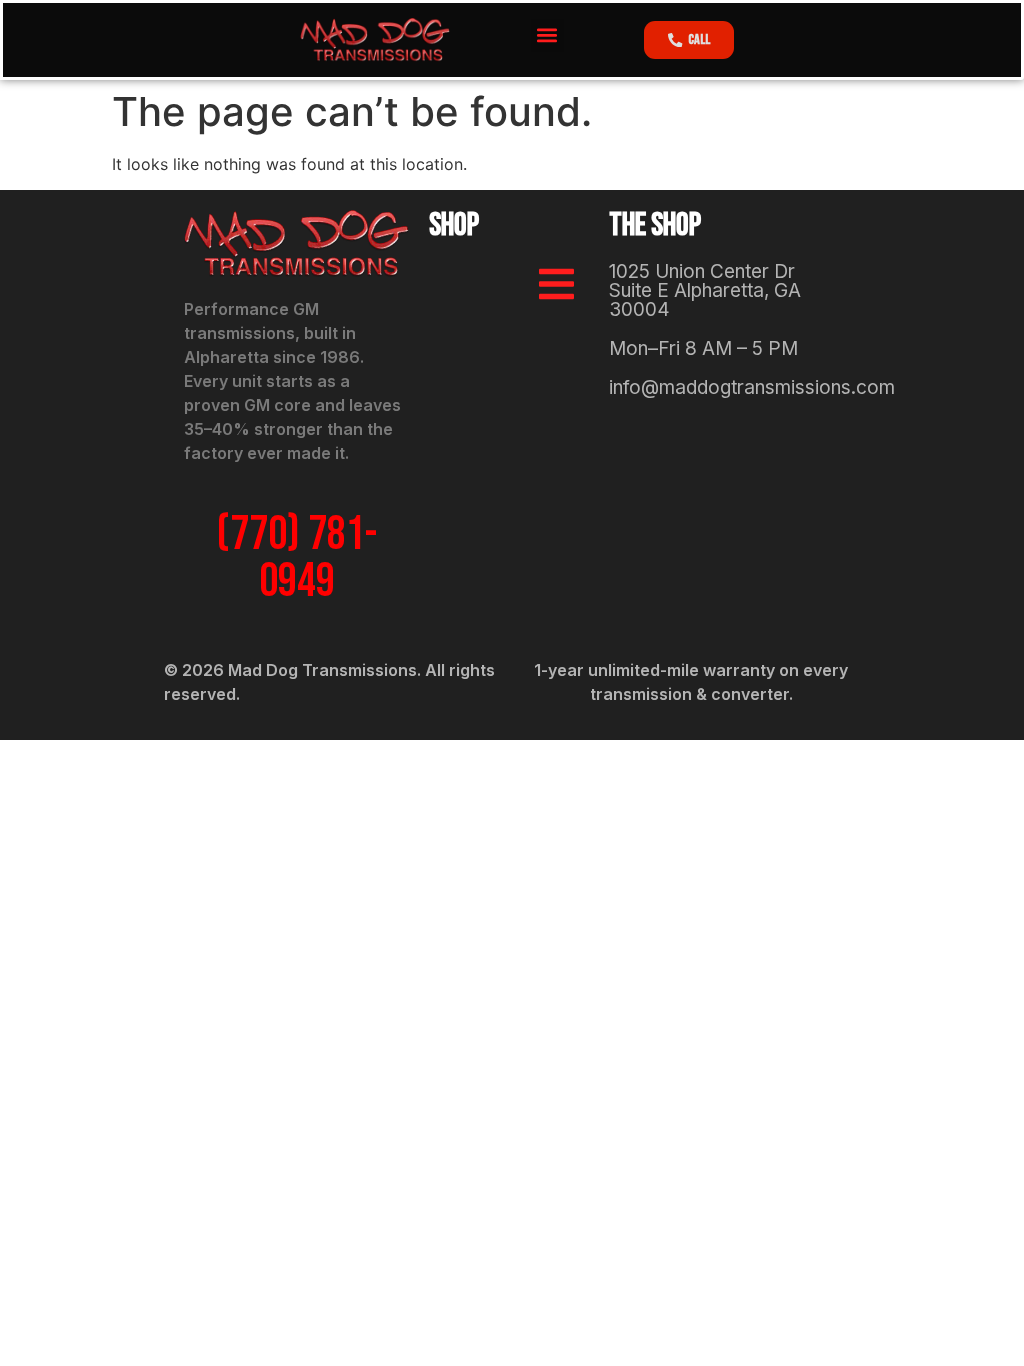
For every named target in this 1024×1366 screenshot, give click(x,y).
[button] (547, 35)
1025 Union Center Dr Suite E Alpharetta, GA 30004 (705, 290)
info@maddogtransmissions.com (752, 387)
